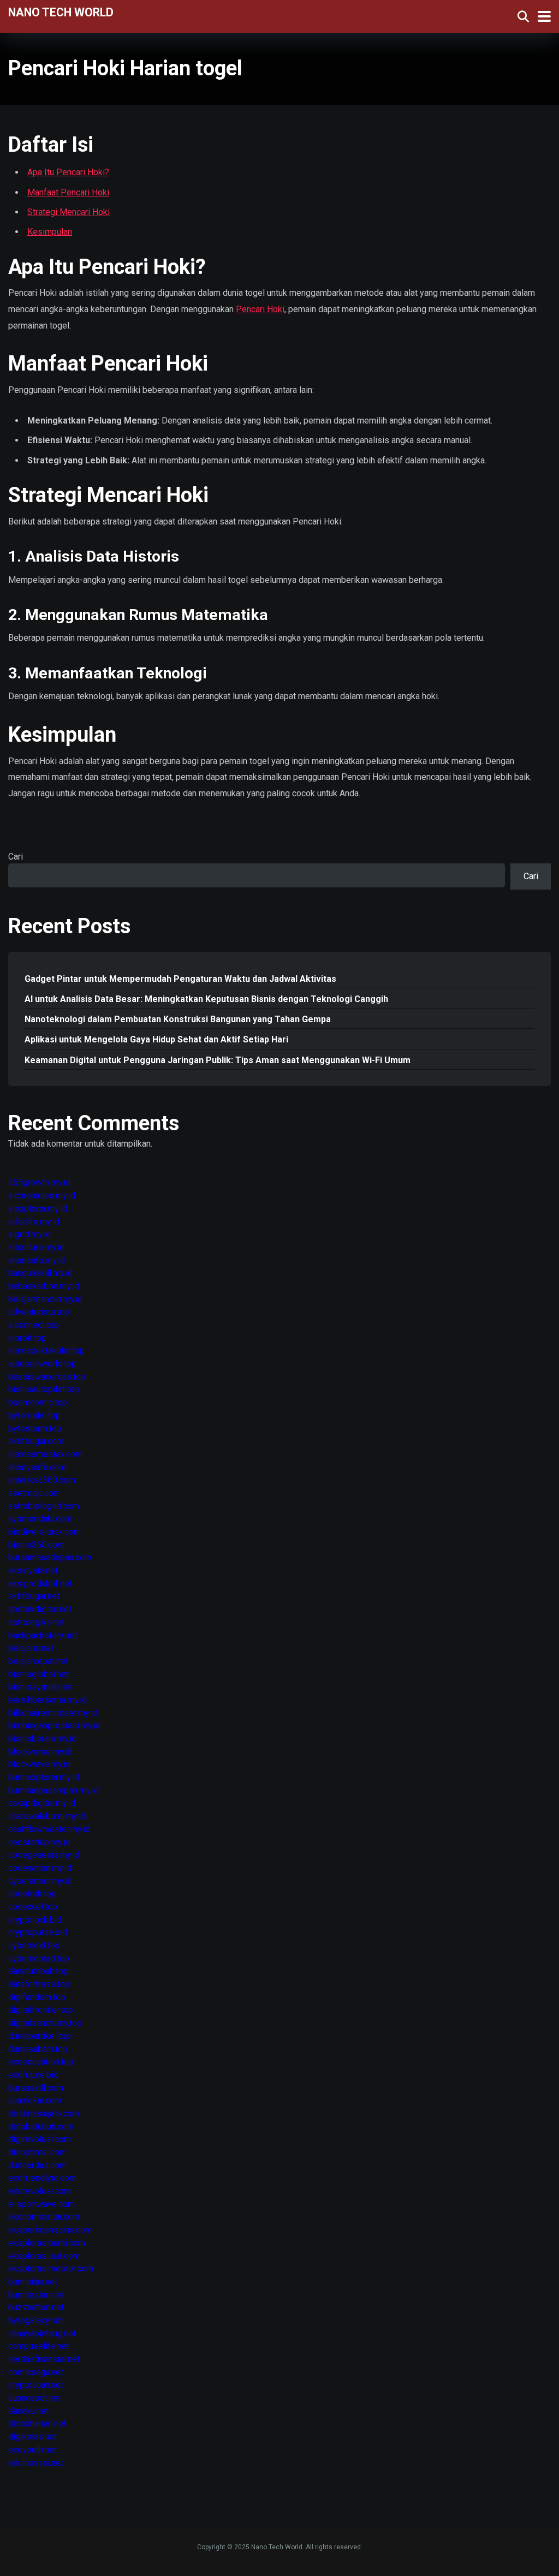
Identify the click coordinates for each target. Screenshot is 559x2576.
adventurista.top (39, 1312)
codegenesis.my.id (44, 1855)
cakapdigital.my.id (42, 1803)
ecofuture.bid (33, 2075)
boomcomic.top (38, 1402)
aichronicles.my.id (42, 1195)
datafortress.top (39, 1984)
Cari (16, 857)
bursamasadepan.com (50, 1557)
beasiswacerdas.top (47, 1377)
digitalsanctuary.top (45, 2023)
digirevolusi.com (40, 2139)
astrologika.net (36, 1622)
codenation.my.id (40, 1868)
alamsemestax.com (45, 1454)
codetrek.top (32, 1894)
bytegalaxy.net (35, 2320)
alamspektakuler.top (46, 1350)
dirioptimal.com (37, 2152)
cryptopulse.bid (38, 1932)
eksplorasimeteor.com (51, 2268)
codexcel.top (33, 1907)
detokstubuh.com (41, 2127)
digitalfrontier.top (41, 2010)
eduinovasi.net (36, 2463)
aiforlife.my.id (34, 1222)
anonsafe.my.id (37, 1260)
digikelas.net (32, 2437)
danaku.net (28, 2411)
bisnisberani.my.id (42, 1739)
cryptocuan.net (36, 2385)
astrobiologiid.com (44, 1506)
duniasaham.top (38, 2049)
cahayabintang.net (42, 2333)
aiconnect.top (34, 1325)
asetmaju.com (34, 1493)
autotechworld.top (42, 1364)
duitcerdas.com (37, 2165)
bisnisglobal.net (38, 1674)
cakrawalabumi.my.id (47, 1816)
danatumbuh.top (38, 1971)
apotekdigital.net (40, 1609)
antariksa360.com (42, 1480)
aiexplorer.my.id (38, 1209)
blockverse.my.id (40, 1752)
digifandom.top (37, 1997)
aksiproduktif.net (40, 1584)
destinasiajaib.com (44, 2113)
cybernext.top (34, 1945)
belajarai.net (31, 1648)
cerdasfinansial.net (44, 2359)
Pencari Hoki (260, 309)
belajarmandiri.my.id (45, 1299)
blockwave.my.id (39, 1764)
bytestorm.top (35, 1429)
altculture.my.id (36, 1247)
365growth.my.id (39, 1182)
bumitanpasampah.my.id (53, 1790)
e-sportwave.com (41, 2204)
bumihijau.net (33, 2282)
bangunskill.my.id (40, 1273)
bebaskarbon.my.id (44, 1286)
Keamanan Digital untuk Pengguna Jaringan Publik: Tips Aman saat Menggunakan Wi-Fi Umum (218, 1060)
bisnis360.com (36, 1545)
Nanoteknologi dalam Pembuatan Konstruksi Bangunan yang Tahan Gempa (178, 1019)
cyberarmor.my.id (40, 1881)
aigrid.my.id (29, 1234)
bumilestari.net (36, 2295)
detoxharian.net (37, 2423)
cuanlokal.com (35, 2100)
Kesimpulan (50, 232)
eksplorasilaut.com (44, 2256)
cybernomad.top (39, 1958)
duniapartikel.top (40, 2036)
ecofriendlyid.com (42, 2178)
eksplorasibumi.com (47, 2243)
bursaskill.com (36, 2088)
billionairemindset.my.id (53, 1713)
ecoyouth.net (32, 2450)
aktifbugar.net (34, 1596)
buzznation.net (36, 2307)
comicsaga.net (36, 2372)
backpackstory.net (43, 1635)
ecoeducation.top (41, 2062)
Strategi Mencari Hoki (69, 212)
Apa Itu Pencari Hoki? (68, 172)
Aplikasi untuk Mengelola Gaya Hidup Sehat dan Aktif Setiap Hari (156, 1039)
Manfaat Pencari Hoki (68, 192)
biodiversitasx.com (44, 1532)
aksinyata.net (33, 1570)
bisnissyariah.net (40, 1687)
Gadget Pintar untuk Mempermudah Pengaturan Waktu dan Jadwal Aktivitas (180, 979)
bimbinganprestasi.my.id (54, 1725)
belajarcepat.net (38, 1661)
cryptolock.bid (35, 1920)
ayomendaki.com (40, 1519)
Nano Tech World (61, 12)
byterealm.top (34, 1415)
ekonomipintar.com (44, 2217)
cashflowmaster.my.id (49, 1829)
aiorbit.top (27, 1338)
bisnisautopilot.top (44, 1389)
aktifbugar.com (36, 1441)
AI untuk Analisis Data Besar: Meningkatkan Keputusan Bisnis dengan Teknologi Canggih (206, 999)
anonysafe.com (37, 1467)
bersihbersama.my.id (47, 1700)
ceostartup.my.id (39, 1842)
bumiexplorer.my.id (44, 1777)
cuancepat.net (34, 2398)
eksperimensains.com (50, 2230)
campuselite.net (38, 2346)
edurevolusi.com (40, 2191)
